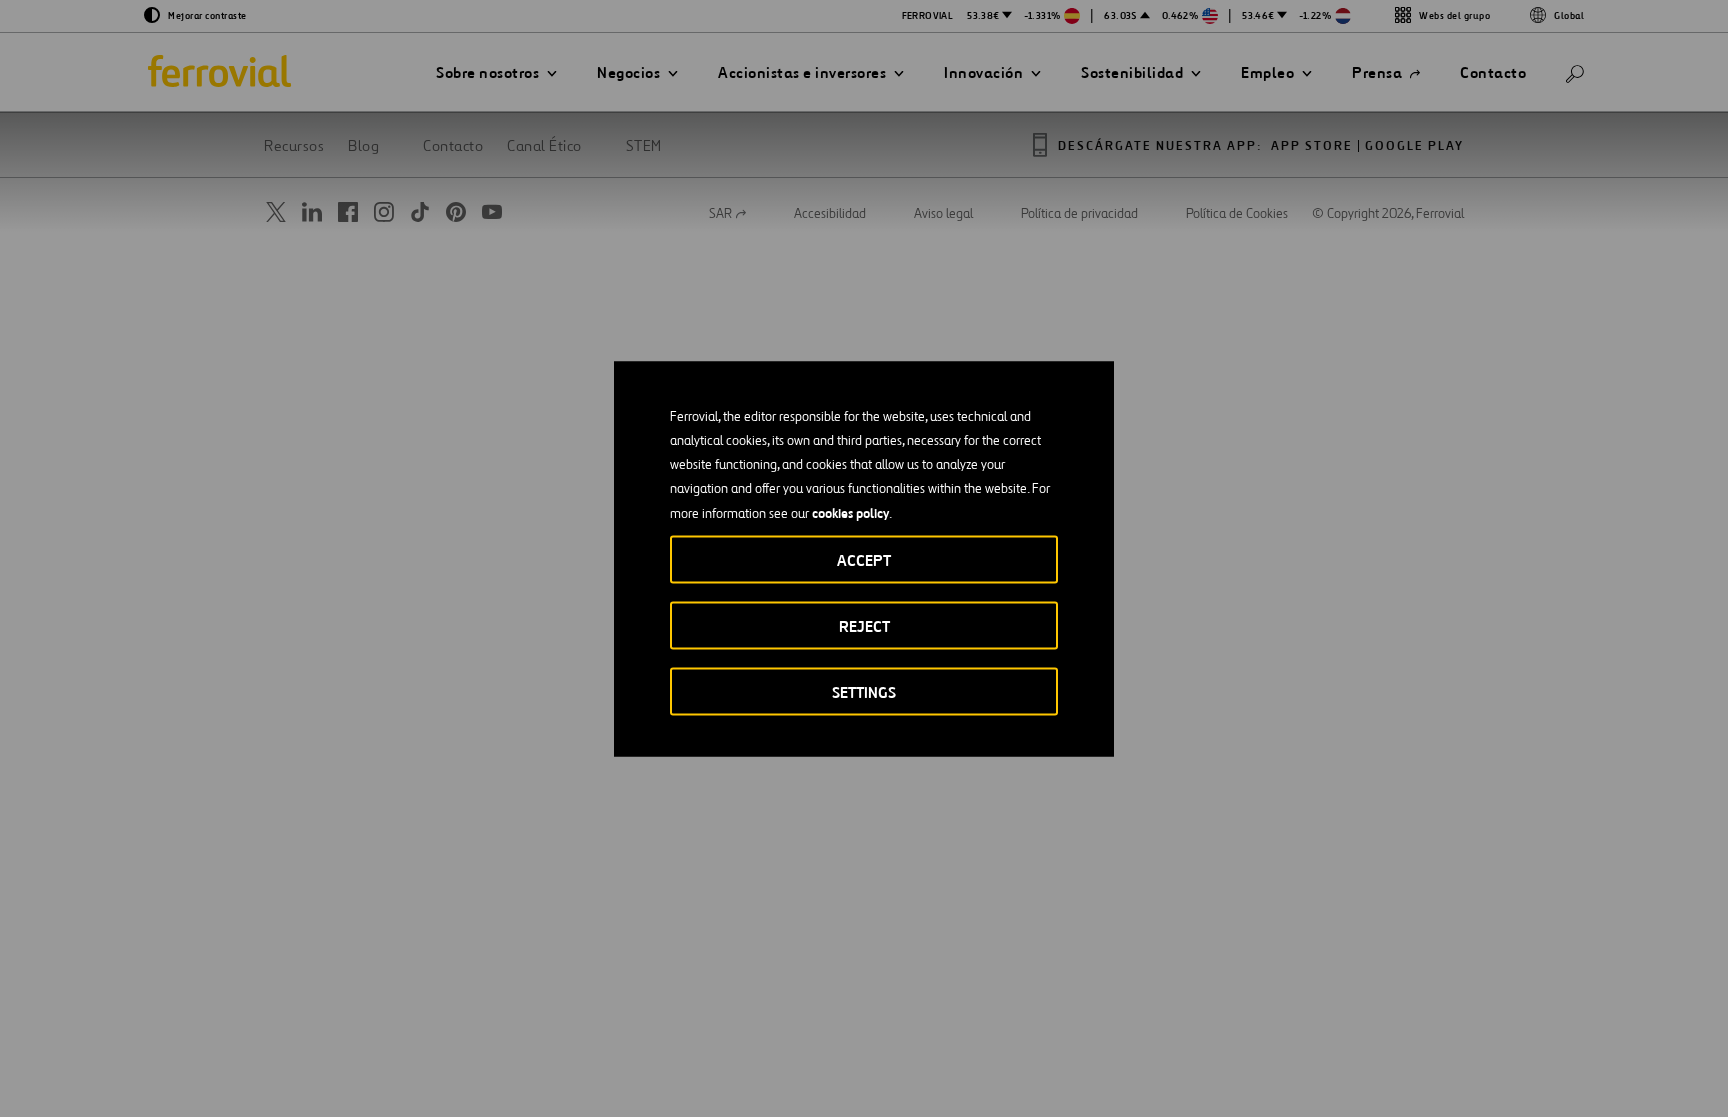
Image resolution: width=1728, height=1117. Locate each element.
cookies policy (850, 512)
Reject (864, 625)
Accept (864, 559)
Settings (864, 691)
